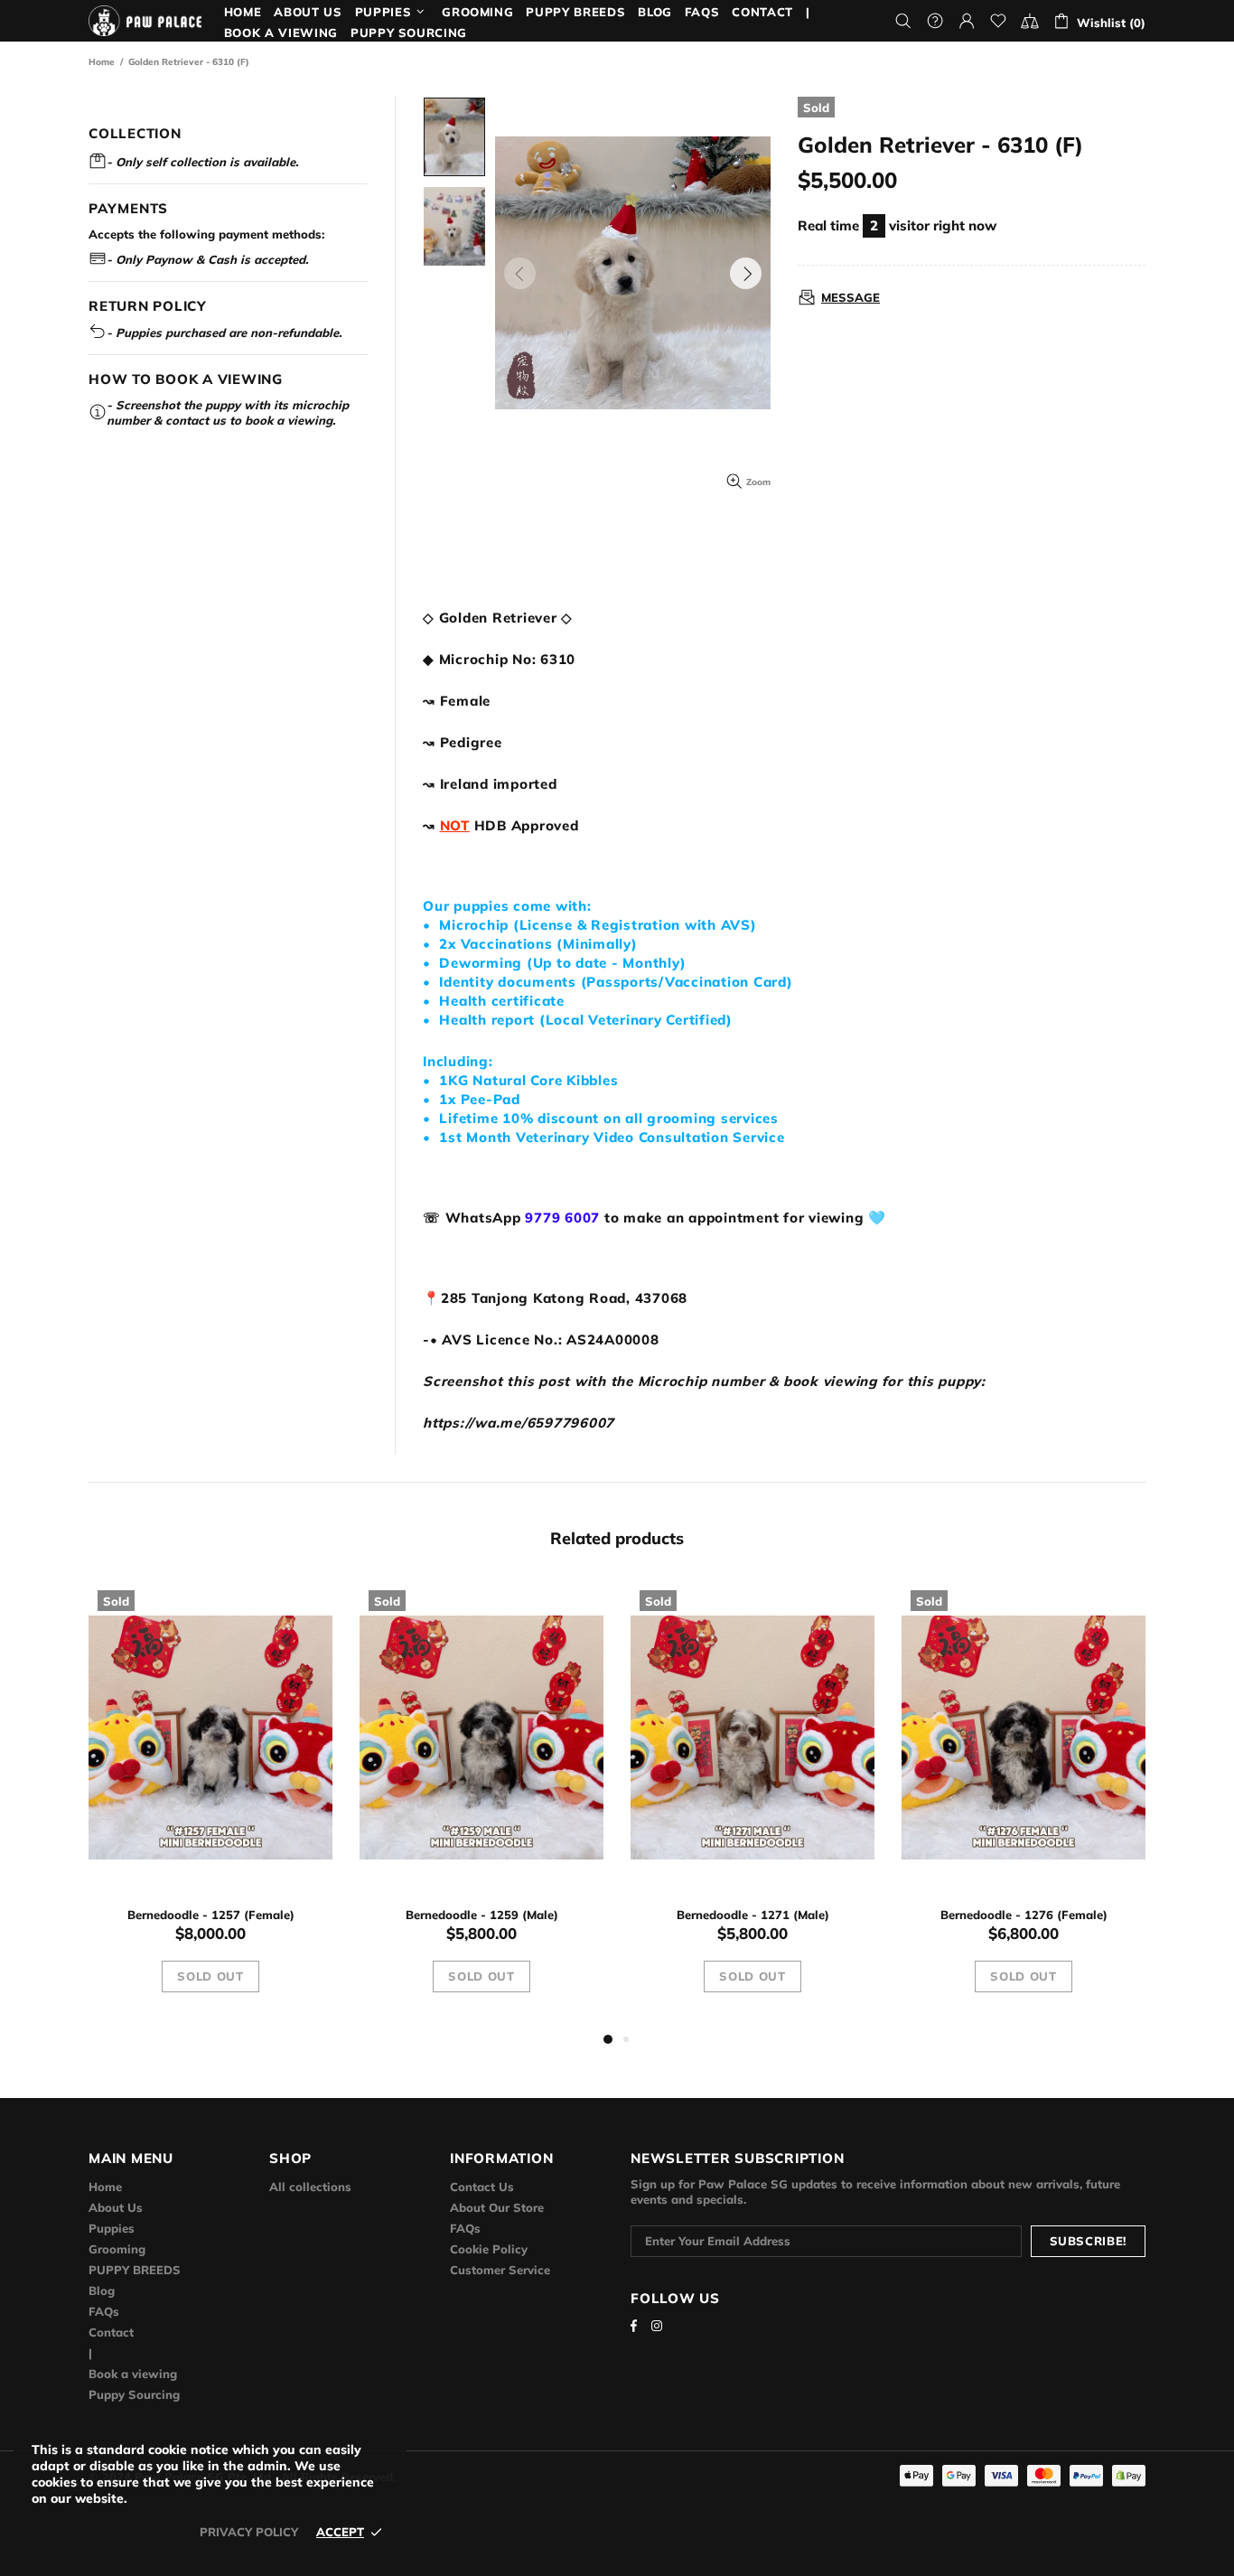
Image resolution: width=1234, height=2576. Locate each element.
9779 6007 (562, 1218)
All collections (310, 2187)
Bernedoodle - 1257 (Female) (211, 1915)
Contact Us (482, 2187)
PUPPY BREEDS (135, 2270)
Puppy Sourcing (134, 2394)
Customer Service (500, 2270)
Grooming (117, 2249)
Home (102, 62)
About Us (116, 2207)
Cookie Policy (489, 2249)
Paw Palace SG (145, 21)
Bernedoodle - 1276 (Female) (1024, 1915)
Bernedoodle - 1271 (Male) (753, 1915)
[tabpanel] (210, 1805)
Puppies (112, 2228)
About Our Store (497, 2207)
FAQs (104, 2311)
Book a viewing (133, 2374)
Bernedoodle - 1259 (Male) (482, 1915)
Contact (111, 2332)
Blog (102, 2290)
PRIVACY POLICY (249, 2532)
